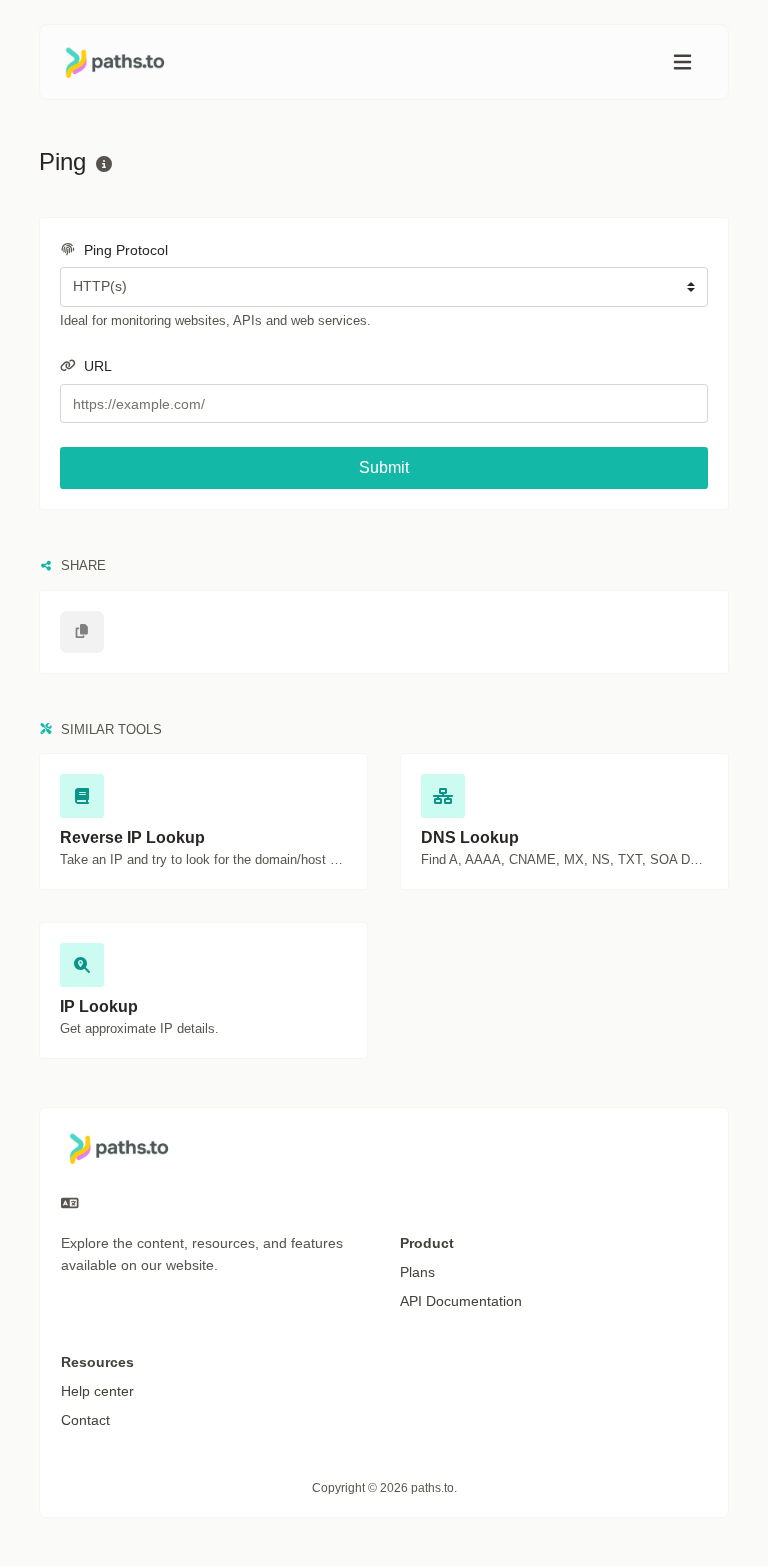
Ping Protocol (124, 250)
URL (96, 366)
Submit (384, 467)
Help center (97, 1391)
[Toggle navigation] (682, 62)
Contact (85, 1420)
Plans (417, 1272)
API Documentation (461, 1301)
